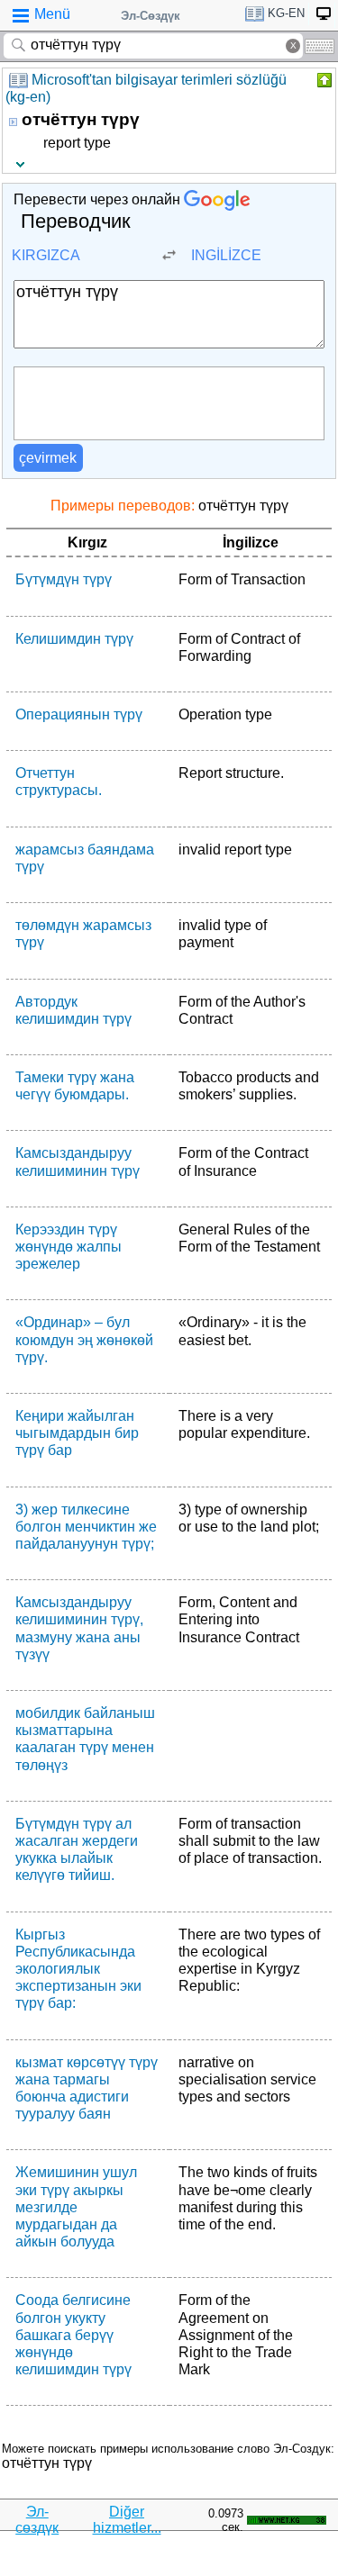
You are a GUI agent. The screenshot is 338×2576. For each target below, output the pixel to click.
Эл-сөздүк (37, 2520)
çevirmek (48, 458)
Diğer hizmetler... (127, 2520)
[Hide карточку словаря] (323, 80)
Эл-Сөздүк (151, 16)
